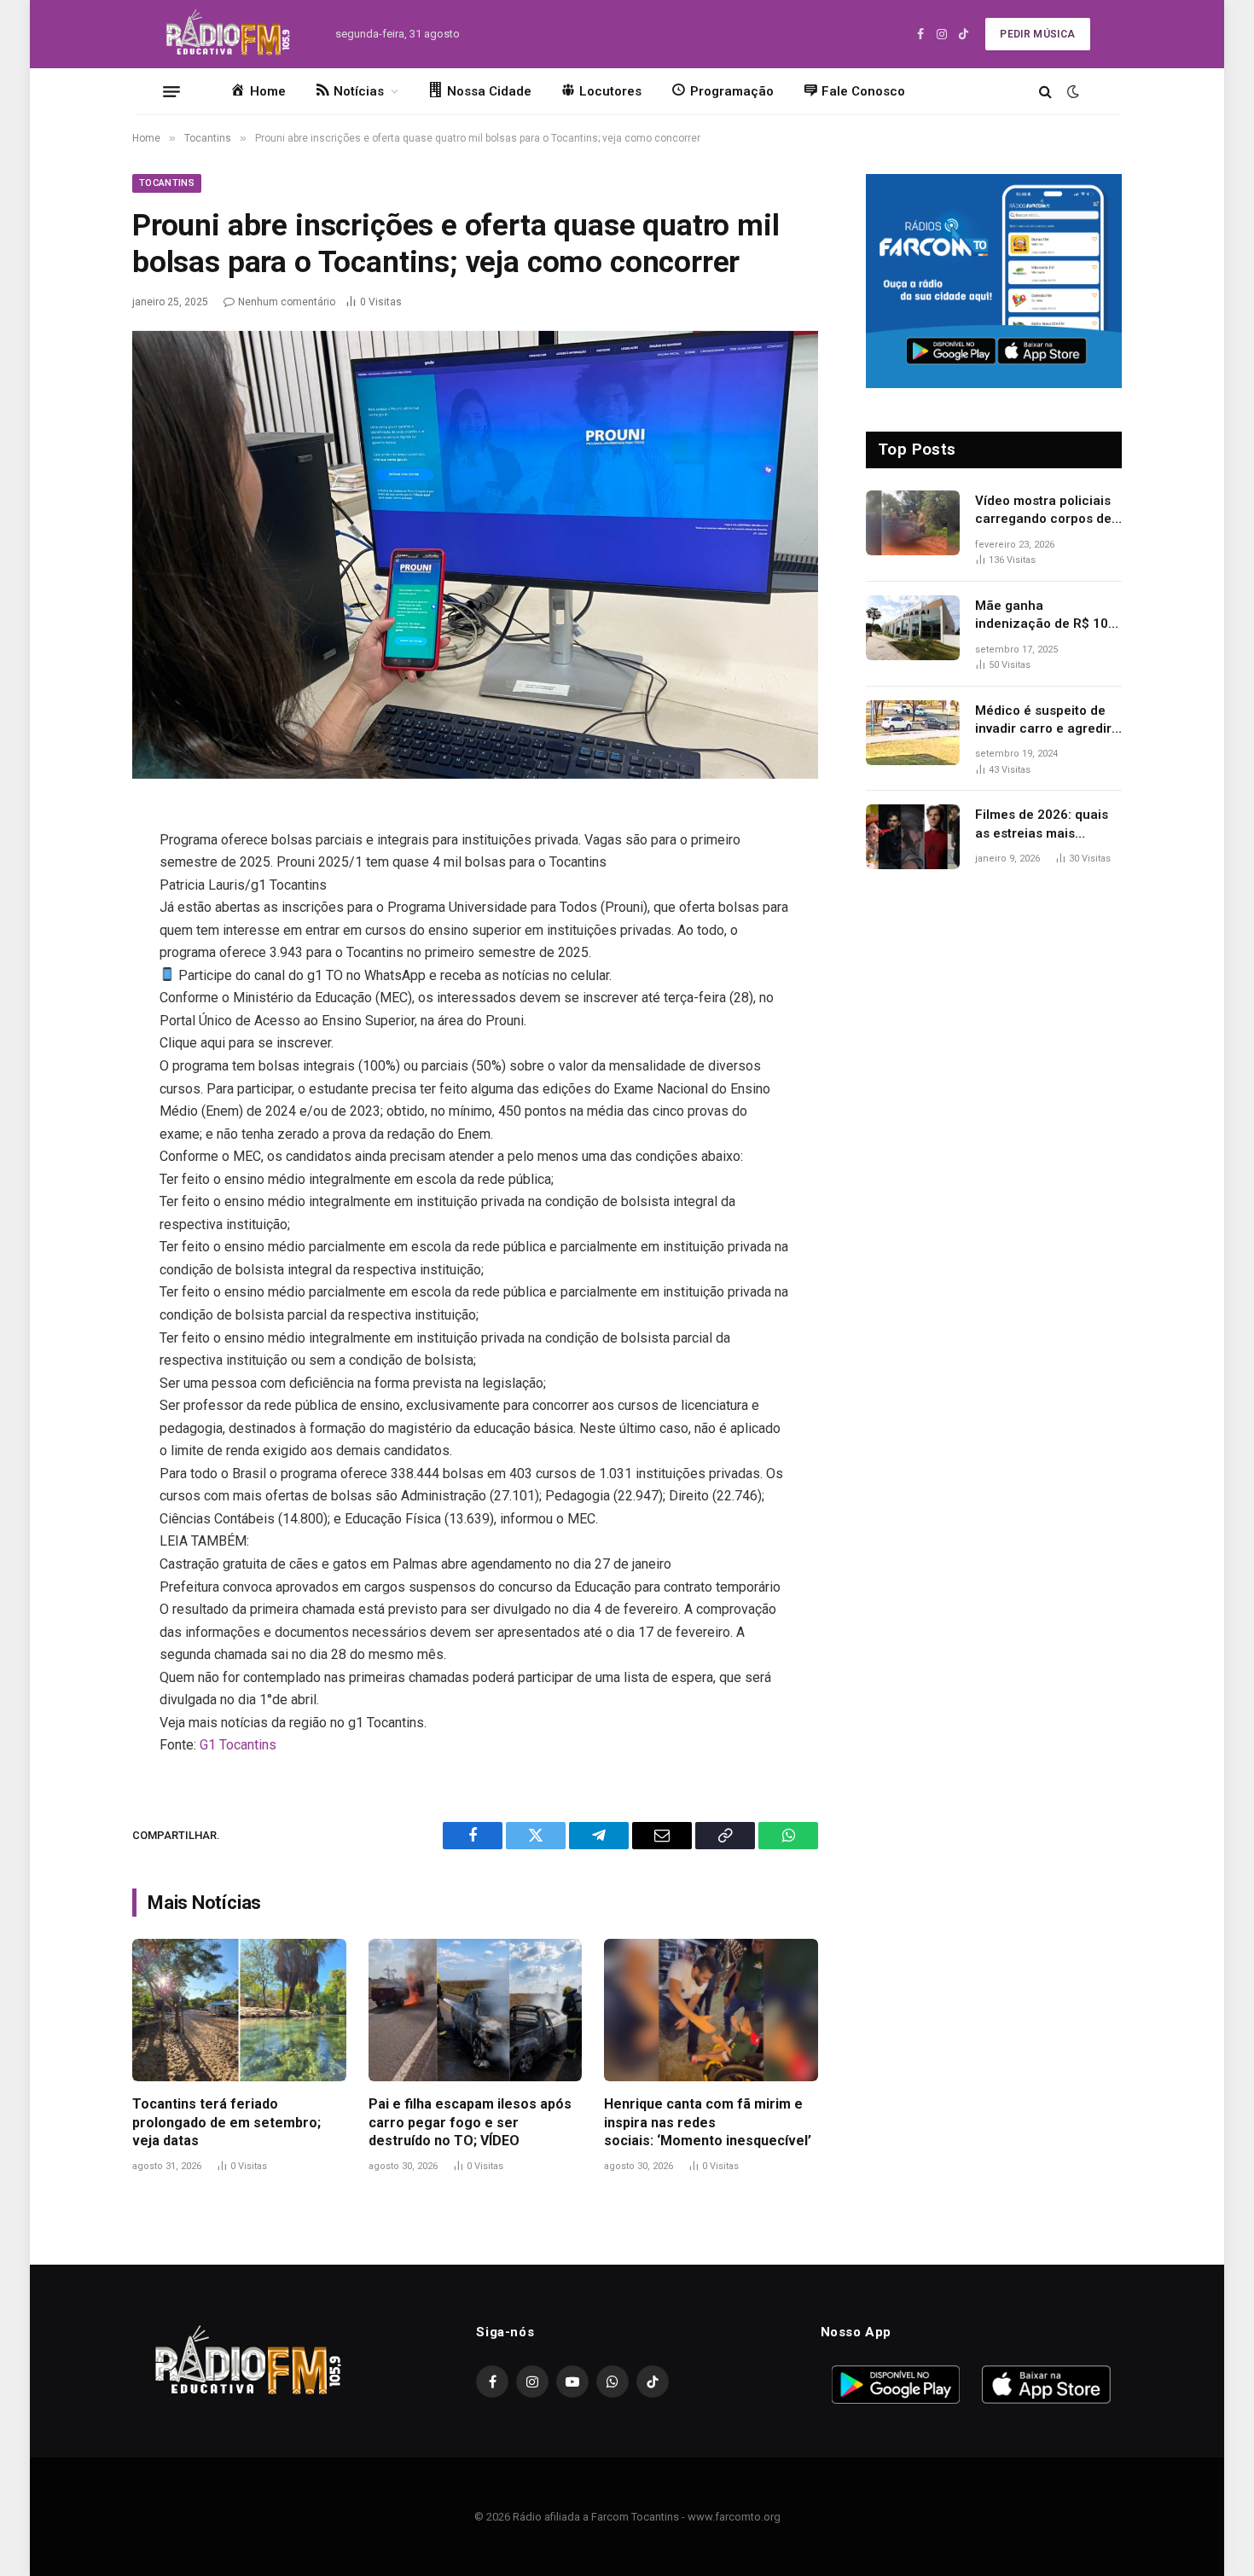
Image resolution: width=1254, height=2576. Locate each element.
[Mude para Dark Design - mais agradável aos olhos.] (1071, 91)
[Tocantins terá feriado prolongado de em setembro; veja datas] (239, 2010)
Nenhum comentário (287, 302)
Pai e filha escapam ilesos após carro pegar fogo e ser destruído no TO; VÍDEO (470, 2123)
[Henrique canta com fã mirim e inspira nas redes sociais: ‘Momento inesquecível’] (711, 2010)
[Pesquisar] (1045, 92)
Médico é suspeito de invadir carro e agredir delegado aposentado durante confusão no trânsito (1043, 721)
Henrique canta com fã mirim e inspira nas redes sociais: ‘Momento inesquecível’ (708, 2123)
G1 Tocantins (238, 1745)
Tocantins (167, 183)
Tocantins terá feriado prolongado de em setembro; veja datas (226, 2123)
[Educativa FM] (228, 34)
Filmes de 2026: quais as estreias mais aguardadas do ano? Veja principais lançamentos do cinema (1048, 825)
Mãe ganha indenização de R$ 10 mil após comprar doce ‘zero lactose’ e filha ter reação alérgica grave (1047, 616)
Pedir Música (1037, 34)
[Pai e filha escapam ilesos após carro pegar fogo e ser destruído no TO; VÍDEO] (476, 2010)
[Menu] (171, 91)
